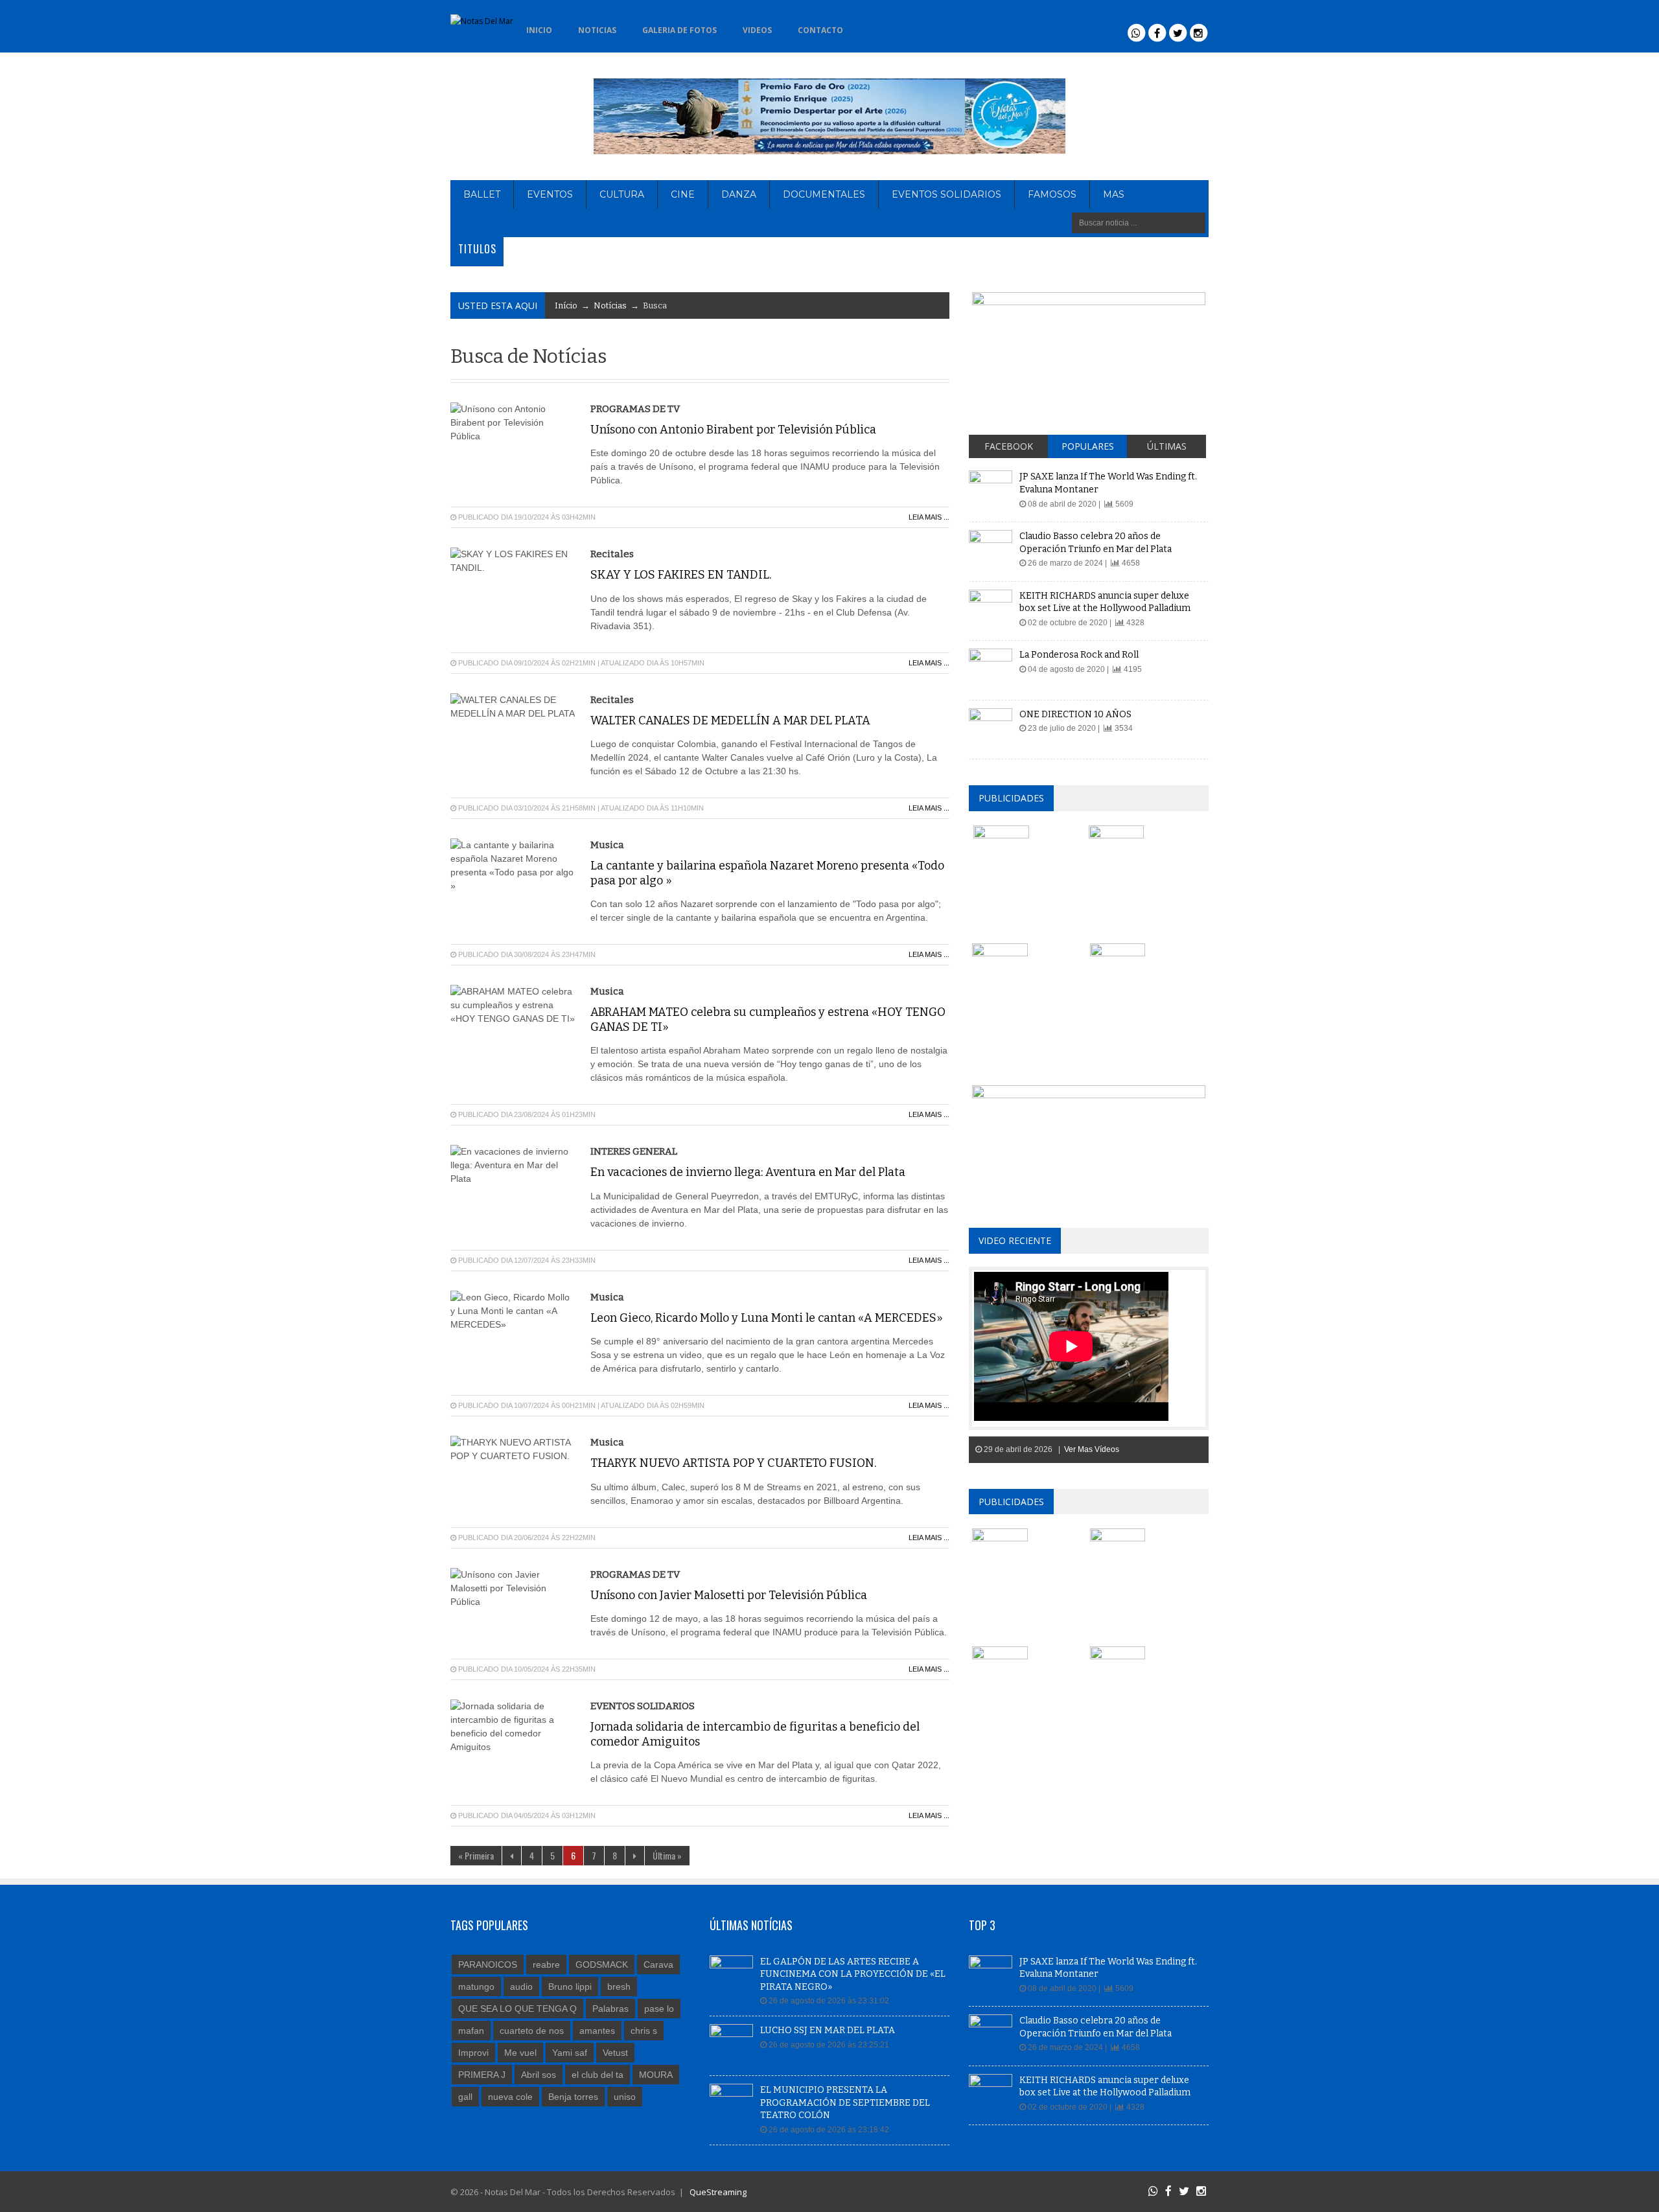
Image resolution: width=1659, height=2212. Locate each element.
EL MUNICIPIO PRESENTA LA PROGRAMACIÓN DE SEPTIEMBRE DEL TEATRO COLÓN (845, 2103)
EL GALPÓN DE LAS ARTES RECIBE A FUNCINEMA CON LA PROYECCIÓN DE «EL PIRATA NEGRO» (853, 1974)
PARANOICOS (488, 1964)
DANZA (739, 194)
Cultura (622, 194)
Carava (658, 1964)
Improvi (473, 2053)
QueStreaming (717, 2192)
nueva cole (510, 2097)
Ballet (482, 194)
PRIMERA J (482, 2075)
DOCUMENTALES (824, 194)
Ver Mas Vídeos (1092, 1449)
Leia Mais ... (929, 517)
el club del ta (597, 2075)
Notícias (610, 305)
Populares (1088, 446)
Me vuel (520, 2053)
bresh (619, 1987)
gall (465, 2097)
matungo (476, 1987)
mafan (471, 2031)
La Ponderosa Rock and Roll (1079, 655)
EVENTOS (550, 194)
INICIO (539, 30)
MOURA (656, 2075)
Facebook (1009, 446)
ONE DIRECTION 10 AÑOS (1075, 714)
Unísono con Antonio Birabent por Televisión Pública (733, 430)
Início (566, 305)
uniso (625, 2097)
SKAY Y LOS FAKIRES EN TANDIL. (681, 575)
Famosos (1052, 194)
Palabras (610, 2009)
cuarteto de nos (532, 2031)
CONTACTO (820, 30)
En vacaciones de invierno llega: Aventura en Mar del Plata (748, 1172)
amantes (597, 2031)
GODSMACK (602, 1964)
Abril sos (539, 2075)
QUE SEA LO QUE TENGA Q (517, 2009)
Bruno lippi (570, 1987)
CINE (683, 194)
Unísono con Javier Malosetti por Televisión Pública (729, 1595)
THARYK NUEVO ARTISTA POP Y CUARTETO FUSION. (733, 1463)
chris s (644, 2031)
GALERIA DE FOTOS (679, 30)
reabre (546, 1964)
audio (521, 1987)
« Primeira (476, 1855)
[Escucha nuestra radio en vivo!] (877, 27)
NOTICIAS (597, 30)
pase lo (659, 2009)
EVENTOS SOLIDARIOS (946, 194)
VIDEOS (757, 30)
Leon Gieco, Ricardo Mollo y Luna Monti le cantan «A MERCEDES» (767, 1318)
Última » (667, 1855)
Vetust (615, 2053)
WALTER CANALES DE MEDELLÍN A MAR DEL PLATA (730, 720)
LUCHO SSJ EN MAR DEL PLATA (828, 2030)
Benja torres (573, 2097)
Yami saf (570, 2053)
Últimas (1167, 446)
